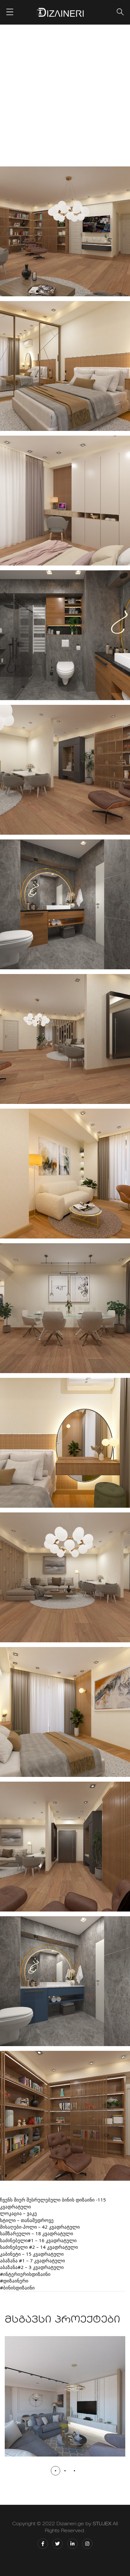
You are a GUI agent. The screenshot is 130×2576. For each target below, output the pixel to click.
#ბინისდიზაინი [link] (17, 2288)
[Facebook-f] (43, 2544)
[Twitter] (58, 2544)
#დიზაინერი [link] (14, 2281)
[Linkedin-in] (72, 2544)
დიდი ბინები (98, 98)
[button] (56, 2471)
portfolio (61, 98)
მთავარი (29, 98)
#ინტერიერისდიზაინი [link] (25, 2274)
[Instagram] (87, 2544)
